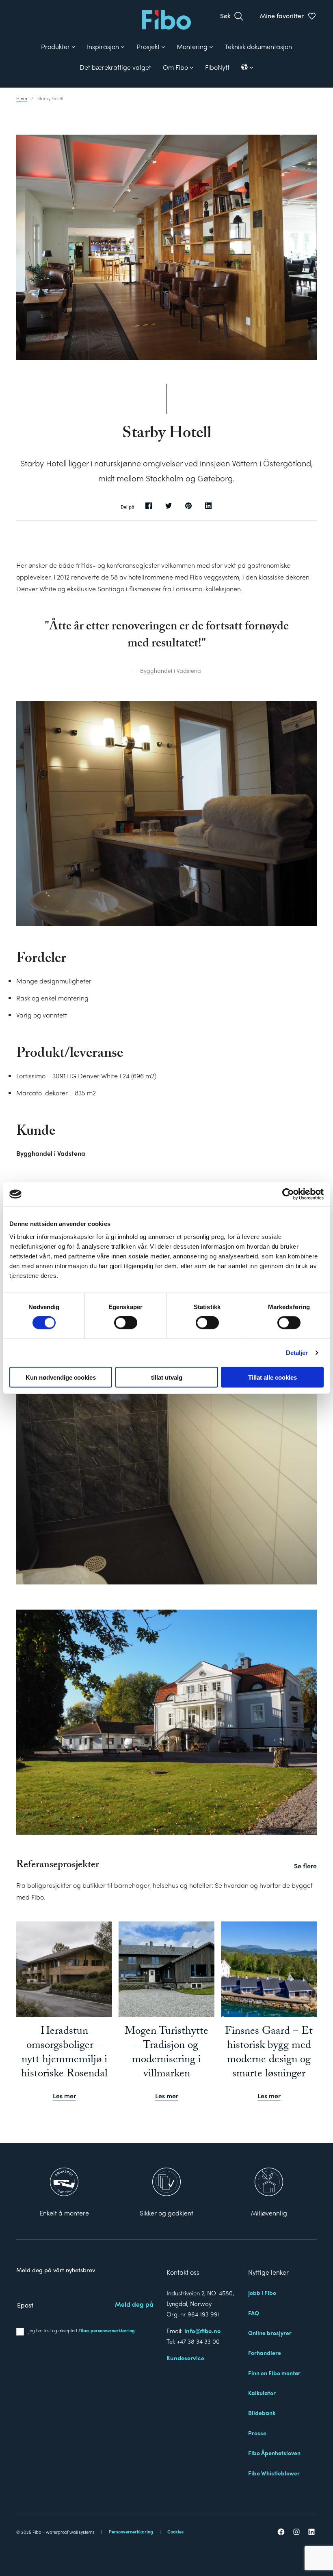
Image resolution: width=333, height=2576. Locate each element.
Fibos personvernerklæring (107, 2330)
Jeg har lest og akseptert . (82, 2330)
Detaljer (297, 1353)
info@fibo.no (203, 2330)
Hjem (22, 98)
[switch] (126, 1323)
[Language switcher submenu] (247, 67)
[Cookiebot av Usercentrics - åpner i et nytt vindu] (288, 1194)
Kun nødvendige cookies (61, 1377)
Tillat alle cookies (272, 1377)
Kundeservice (185, 2358)
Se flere (305, 1866)
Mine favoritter (282, 16)
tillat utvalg (167, 1377)
